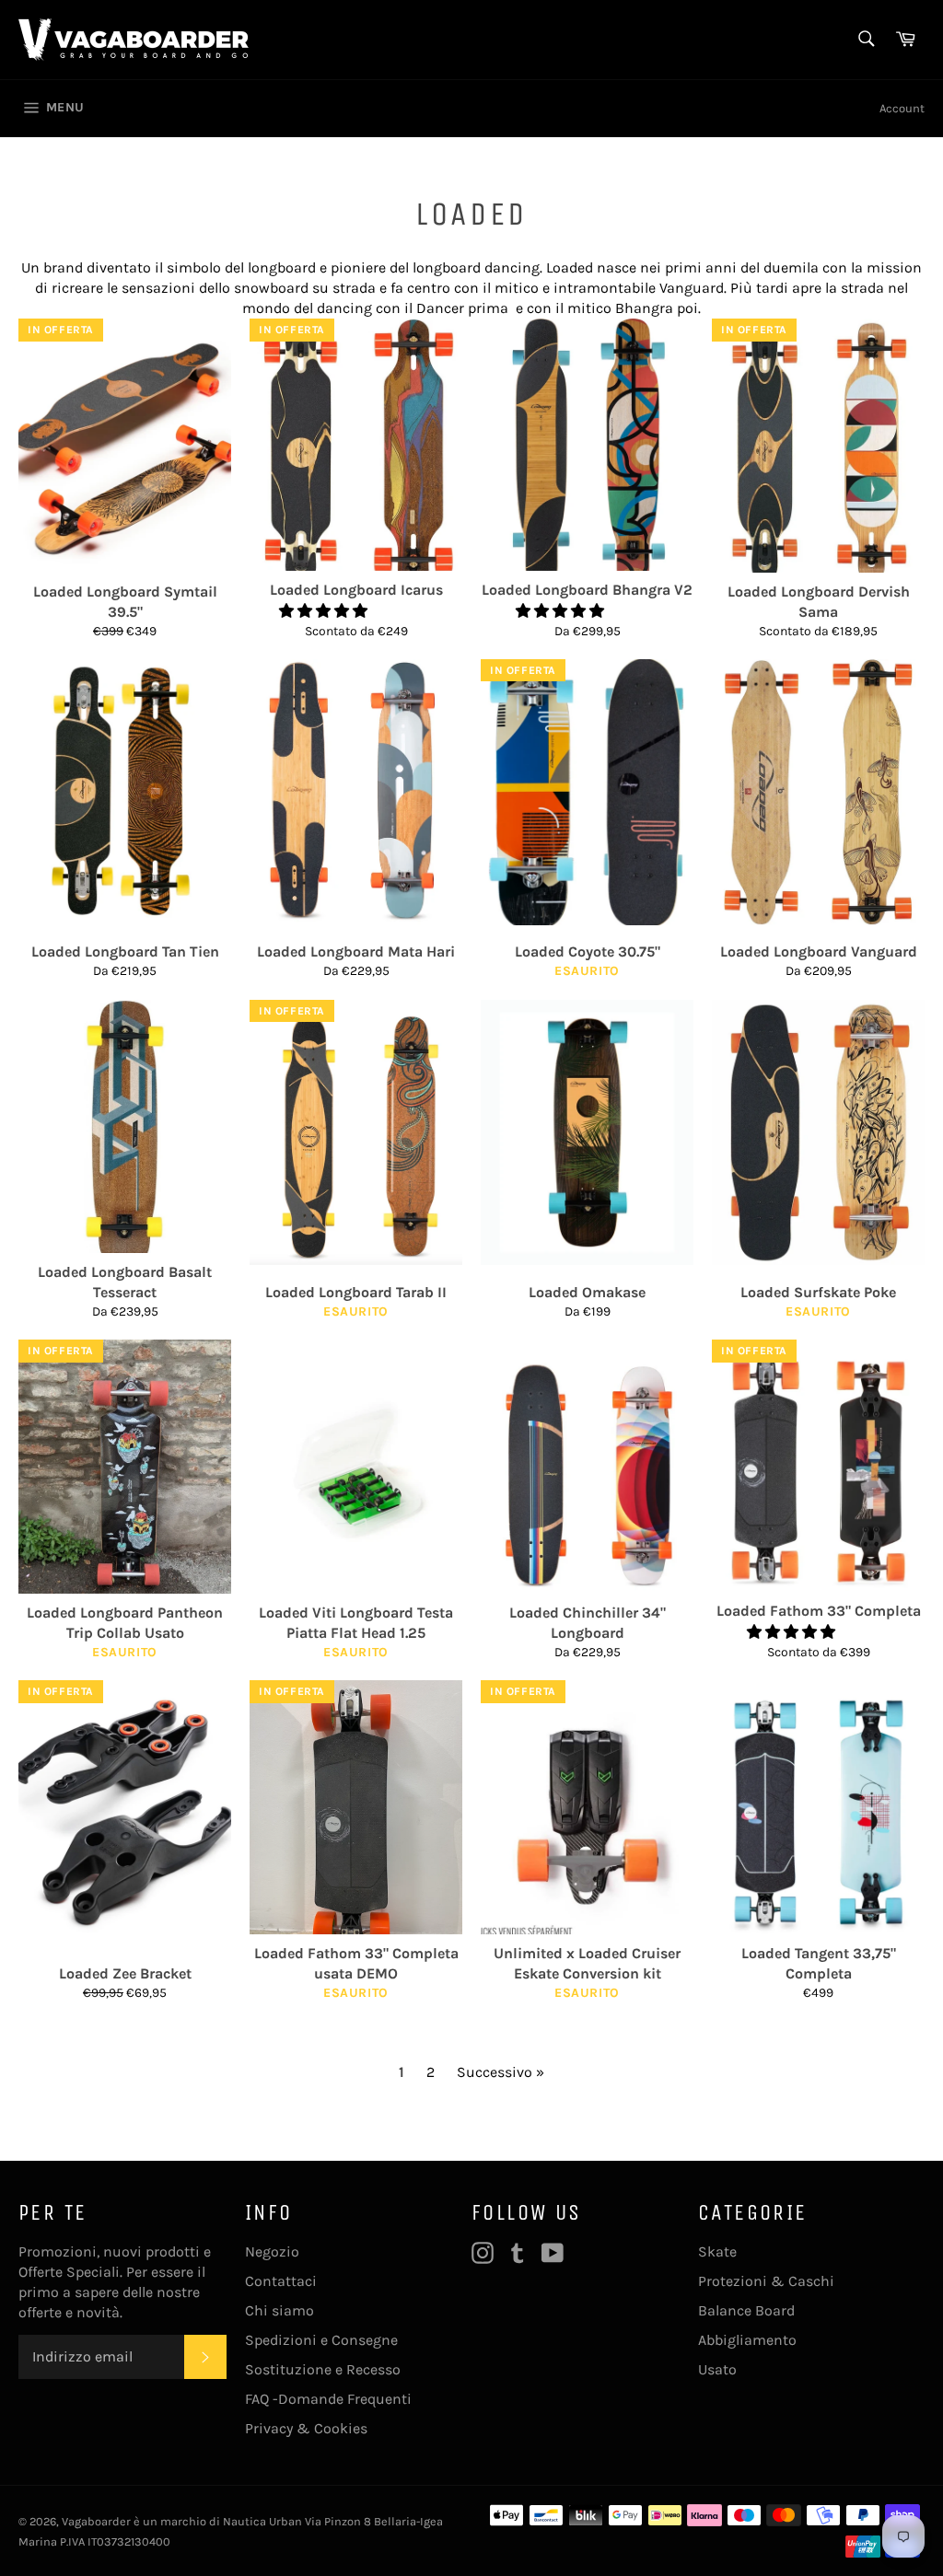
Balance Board (746, 2310)
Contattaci (281, 2281)
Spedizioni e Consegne (321, 2340)
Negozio (272, 2251)
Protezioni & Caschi (766, 2281)
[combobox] (865, 40)
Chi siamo (279, 2310)
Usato (717, 2369)
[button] (325, 611)
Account (902, 108)
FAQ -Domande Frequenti (328, 2399)
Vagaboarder (96, 2521)
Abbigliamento (747, 2340)
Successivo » (501, 2072)
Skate (717, 2251)
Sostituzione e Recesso (323, 2369)
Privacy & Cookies (306, 2428)
